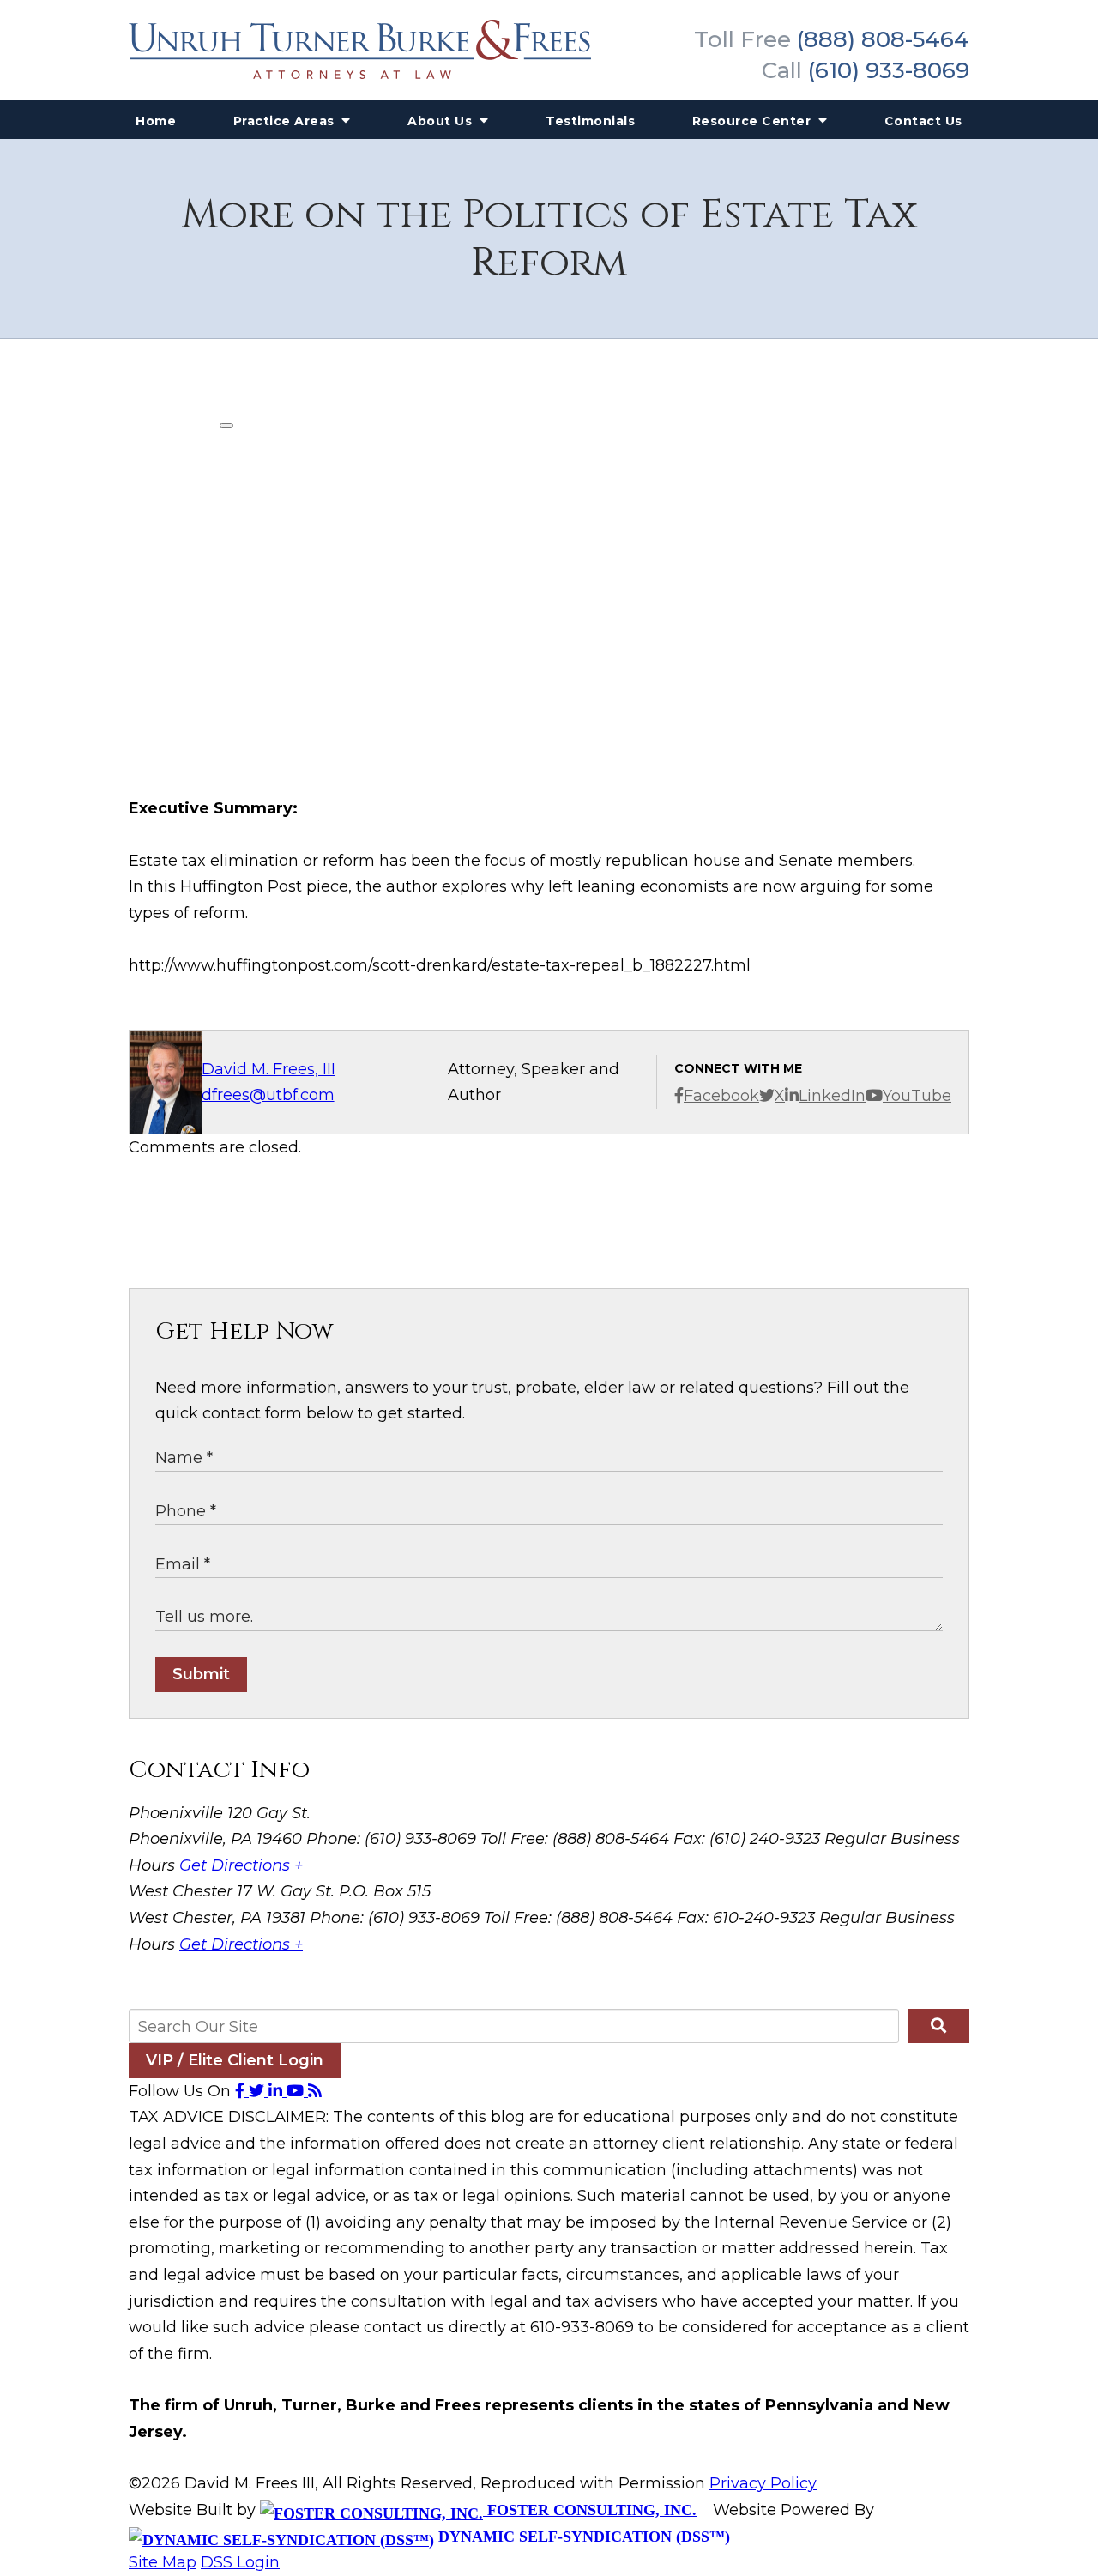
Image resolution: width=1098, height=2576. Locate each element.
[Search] (938, 2026)
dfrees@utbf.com (268, 1095)
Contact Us (923, 121)
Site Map (163, 2562)
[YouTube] (297, 2091)
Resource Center (754, 121)
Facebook (721, 1096)
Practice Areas (286, 121)
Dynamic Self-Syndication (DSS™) (582, 2537)
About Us (442, 121)
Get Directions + (241, 1865)
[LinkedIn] (278, 2091)
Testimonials (590, 121)
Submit (201, 1674)
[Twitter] (259, 2091)
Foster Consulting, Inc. (590, 2510)
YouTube (917, 1096)
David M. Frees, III (268, 1069)
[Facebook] (242, 2091)
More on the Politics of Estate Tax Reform (549, 239)
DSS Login (240, 2562)
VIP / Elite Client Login (235, 2060)
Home (156, 121)
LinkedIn (832, 1096)
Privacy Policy (763, 2483)
